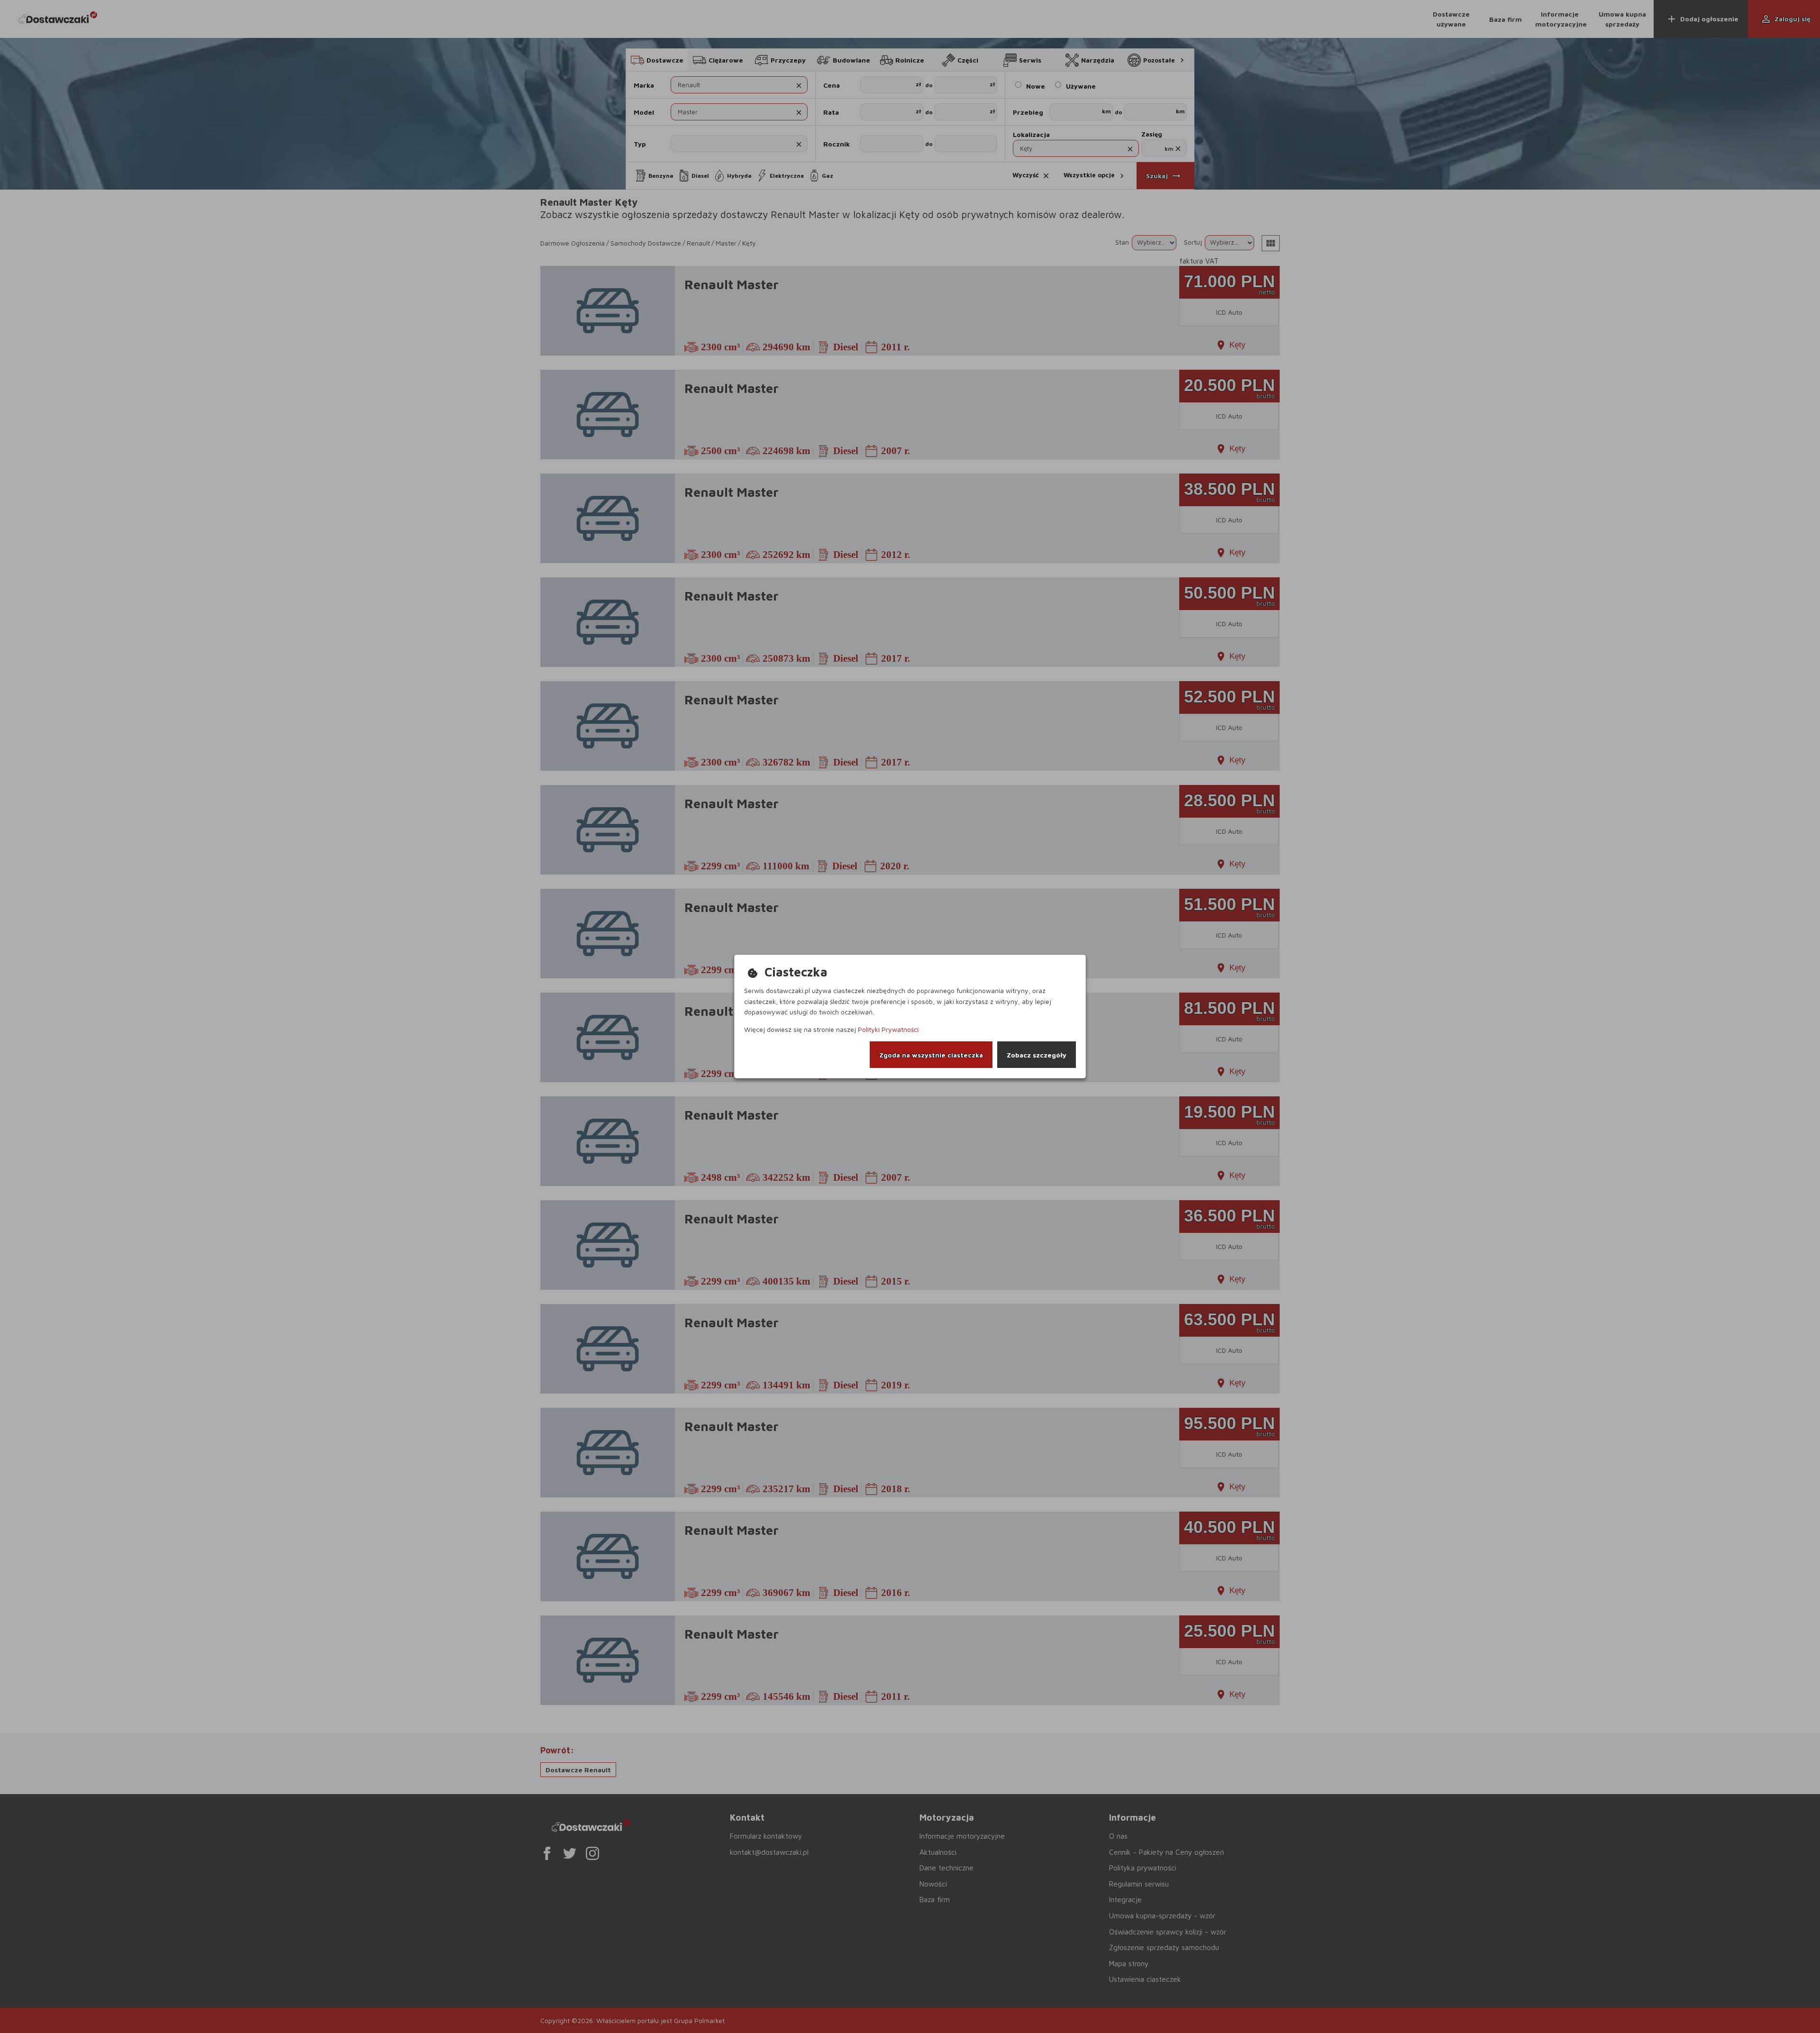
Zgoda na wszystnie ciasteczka (931, 1055)
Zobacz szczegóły (1037, 1055)
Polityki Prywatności (888, 1029)
